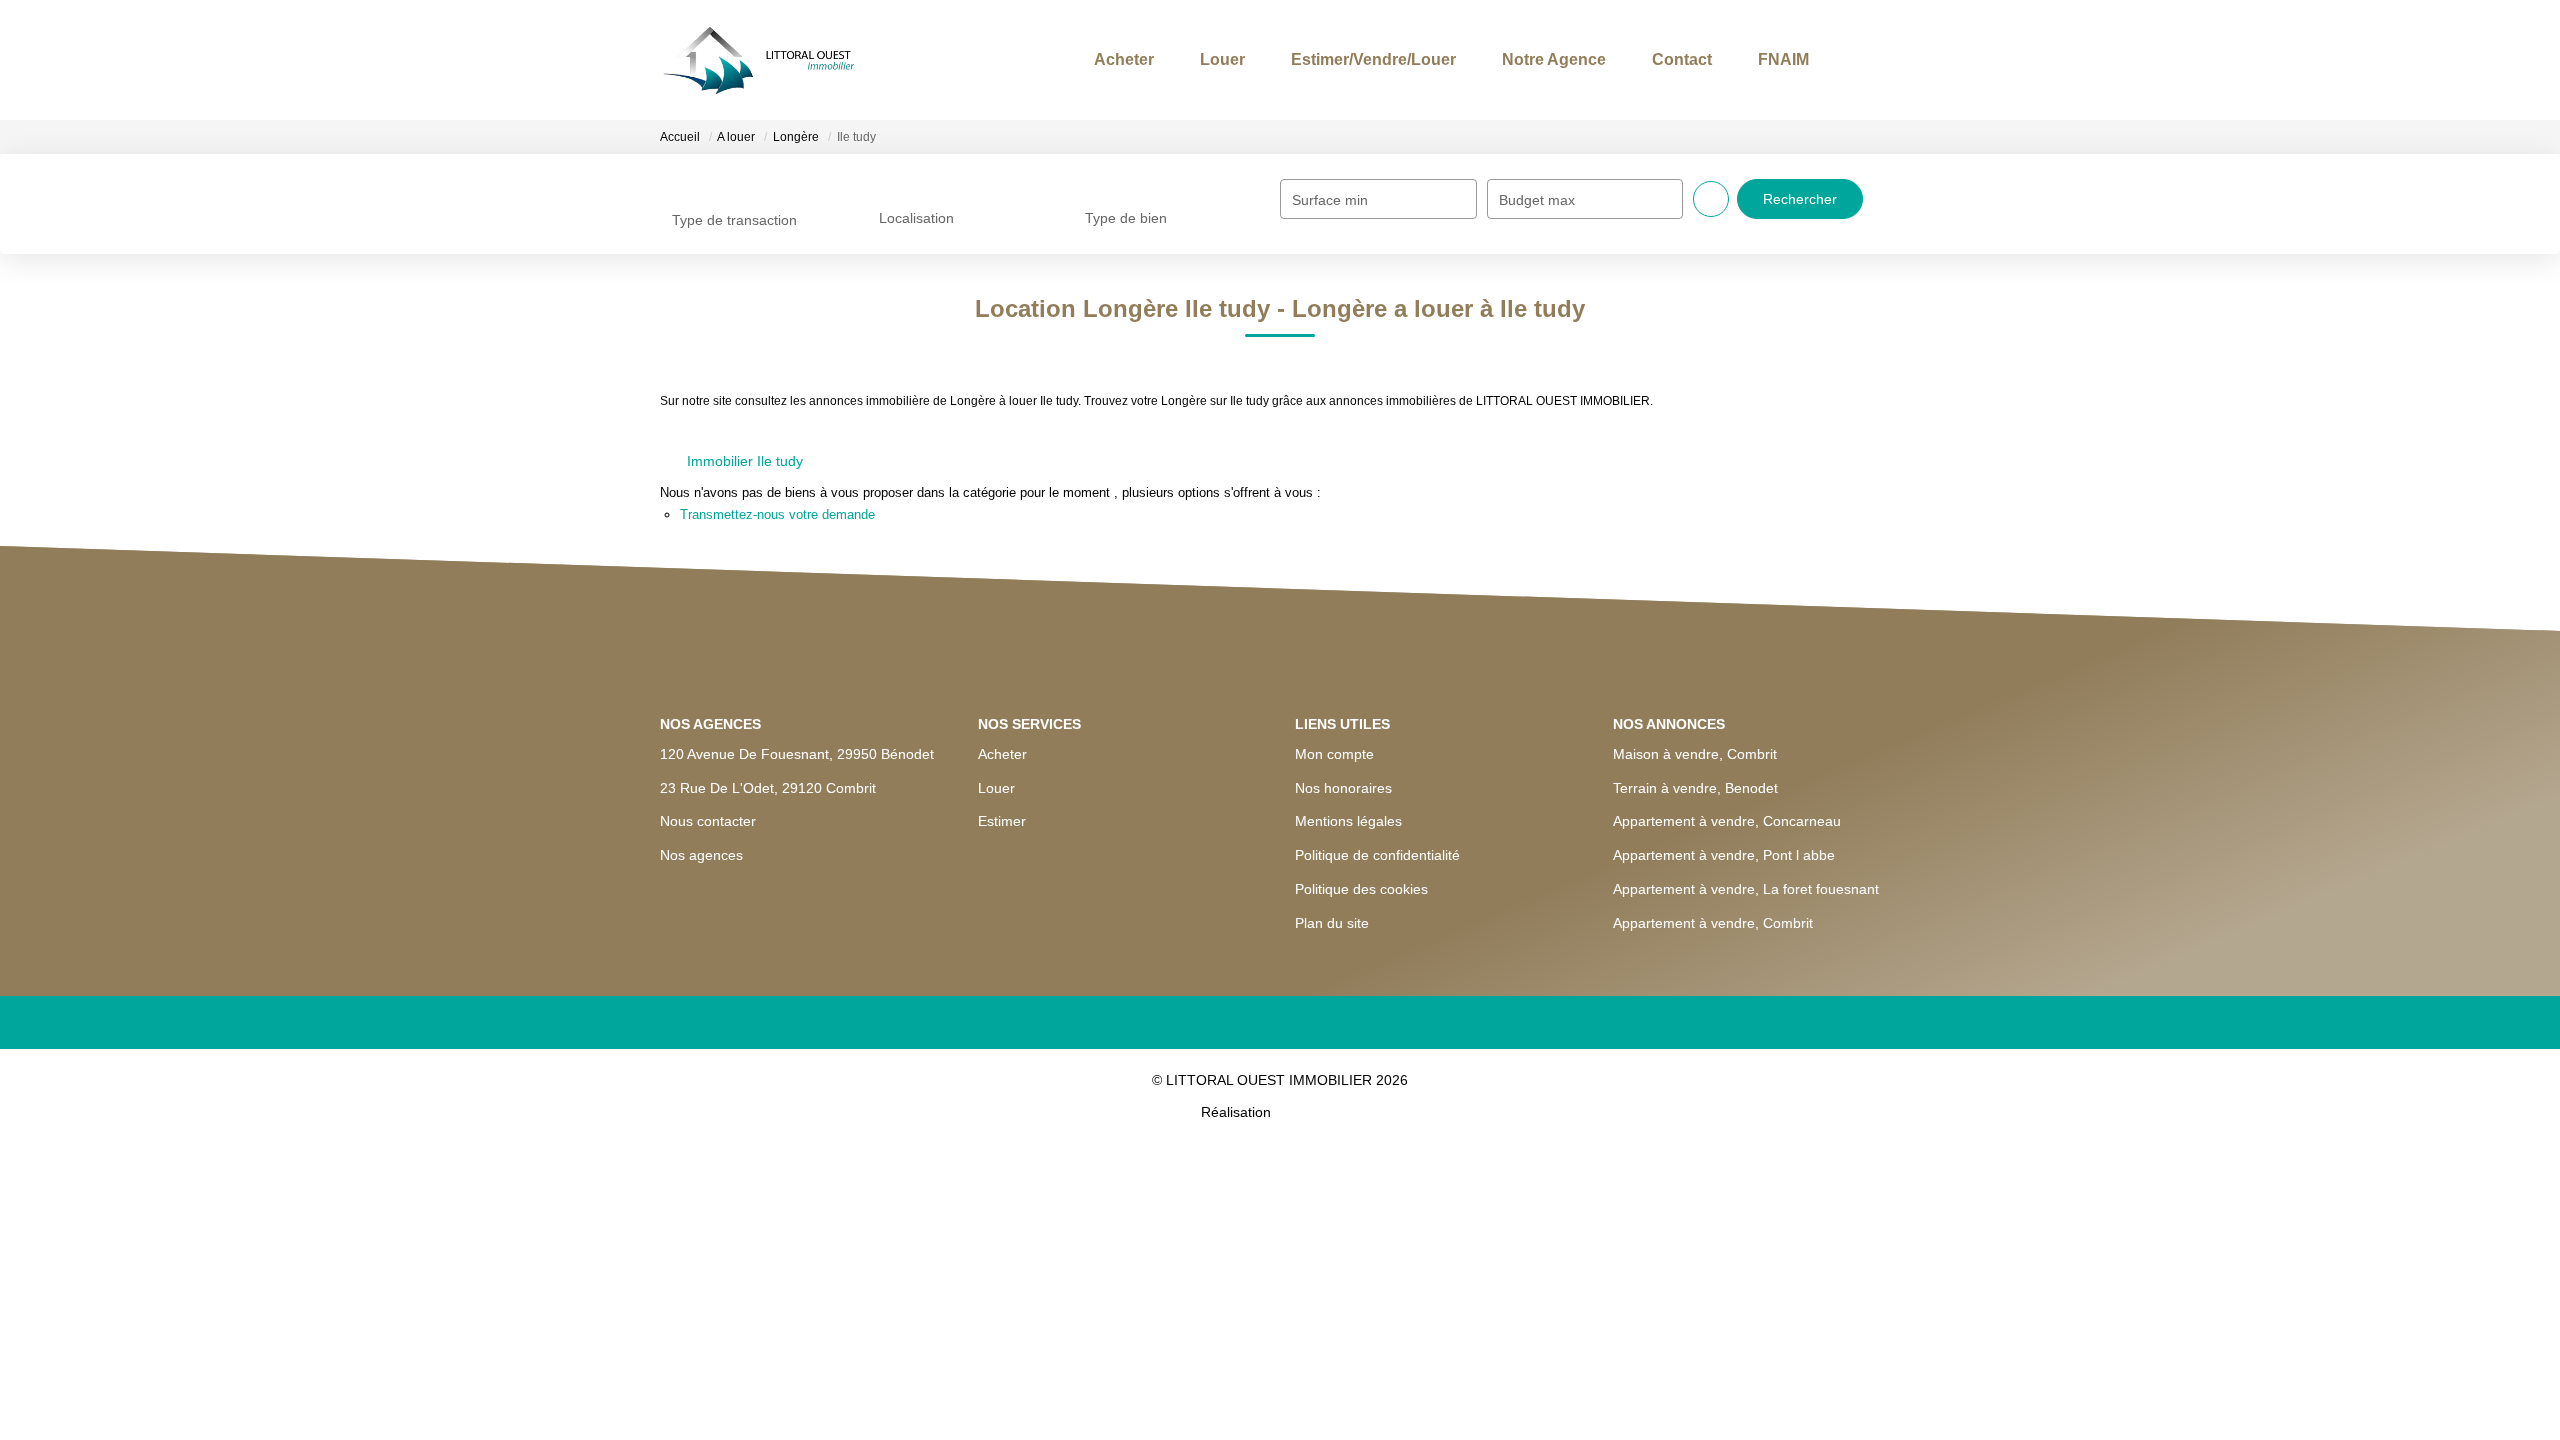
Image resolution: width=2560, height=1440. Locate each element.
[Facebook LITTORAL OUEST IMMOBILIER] (1218, 1026)
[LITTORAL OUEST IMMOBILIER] (785, 60)
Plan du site (1332, 923)
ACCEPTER (1346, 1392)
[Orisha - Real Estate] (1317, 1115)
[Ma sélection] (1853, 59)
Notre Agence (1521, 59)
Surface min (1330, 200)
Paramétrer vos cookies (1059, 1349)
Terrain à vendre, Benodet (1695, 788)
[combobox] (758, 199)
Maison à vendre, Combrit (1695, 754)
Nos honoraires (1343, 788)
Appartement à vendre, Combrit (1713, 923)
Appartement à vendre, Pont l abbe (1724, 855)
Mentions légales (1348, 821)
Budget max (1537, 200)
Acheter (1061, 59)
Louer (1169, 59)
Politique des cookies (1361, 889)
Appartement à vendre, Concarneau (1727, 821)
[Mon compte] (1883, 59)
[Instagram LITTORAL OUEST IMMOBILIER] (1280, 1026)
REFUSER (1209, 1392)
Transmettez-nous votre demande (777, 514)
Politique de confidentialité (1377, 855)
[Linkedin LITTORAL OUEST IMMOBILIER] (1343, 1026)
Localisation (912, 179)
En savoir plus (928, 1349)
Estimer (1002, 821)
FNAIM (1770, 59)
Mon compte (1334, 754)
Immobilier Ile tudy (745, 461)
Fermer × (2500, 1226)
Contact (1659, 59)
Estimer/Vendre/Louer (1330, 59)
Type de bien (1120, 179)
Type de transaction (725, 179)
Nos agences (701, 832)
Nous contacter (708, 798)
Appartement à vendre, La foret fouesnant (1746, 889)
